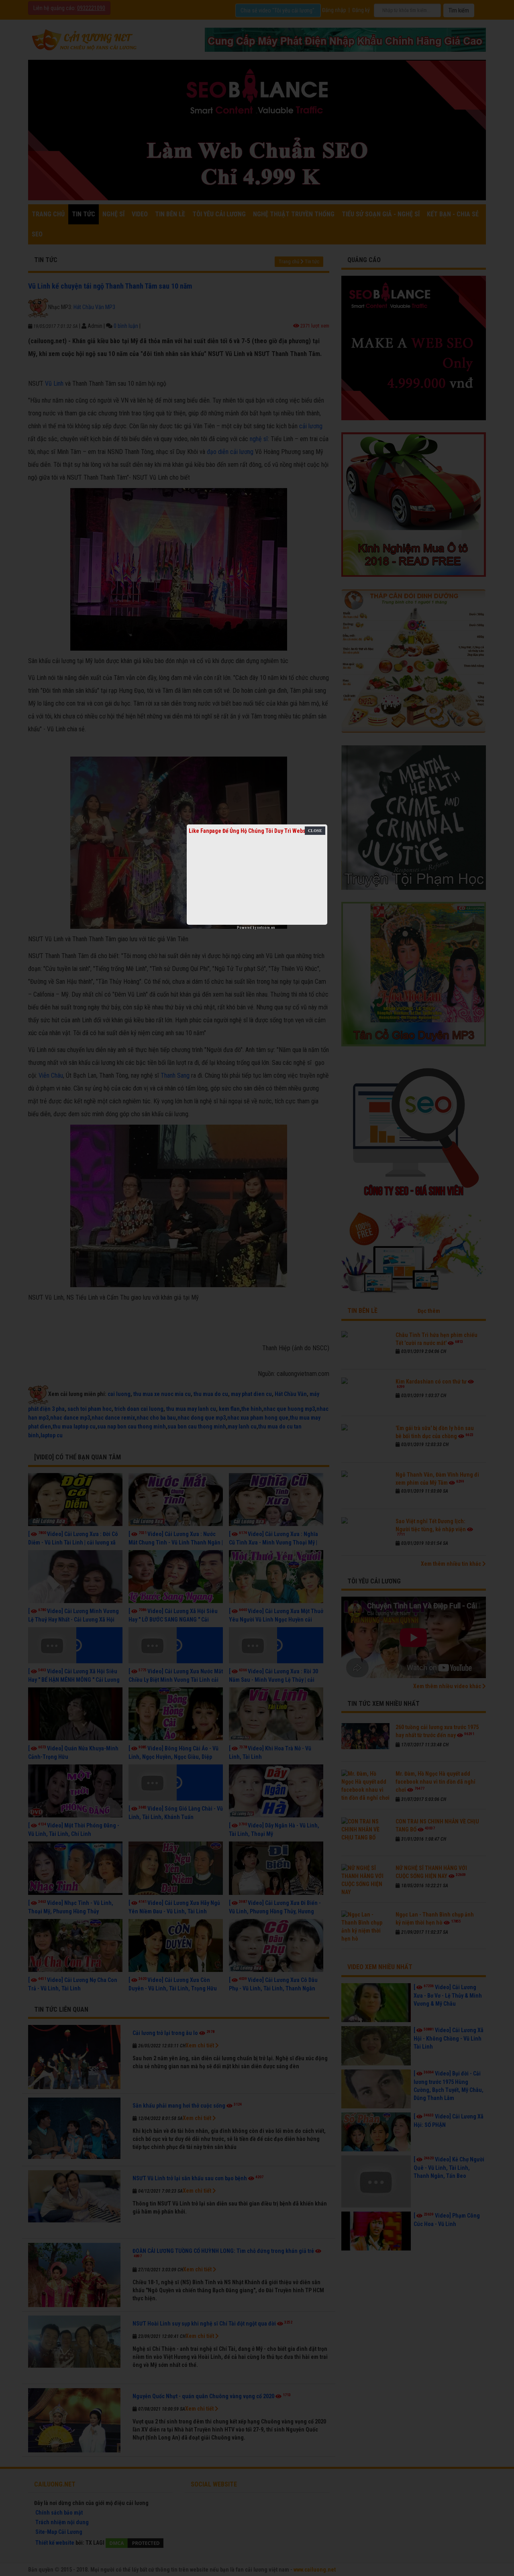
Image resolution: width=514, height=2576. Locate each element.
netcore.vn (266, 928)
